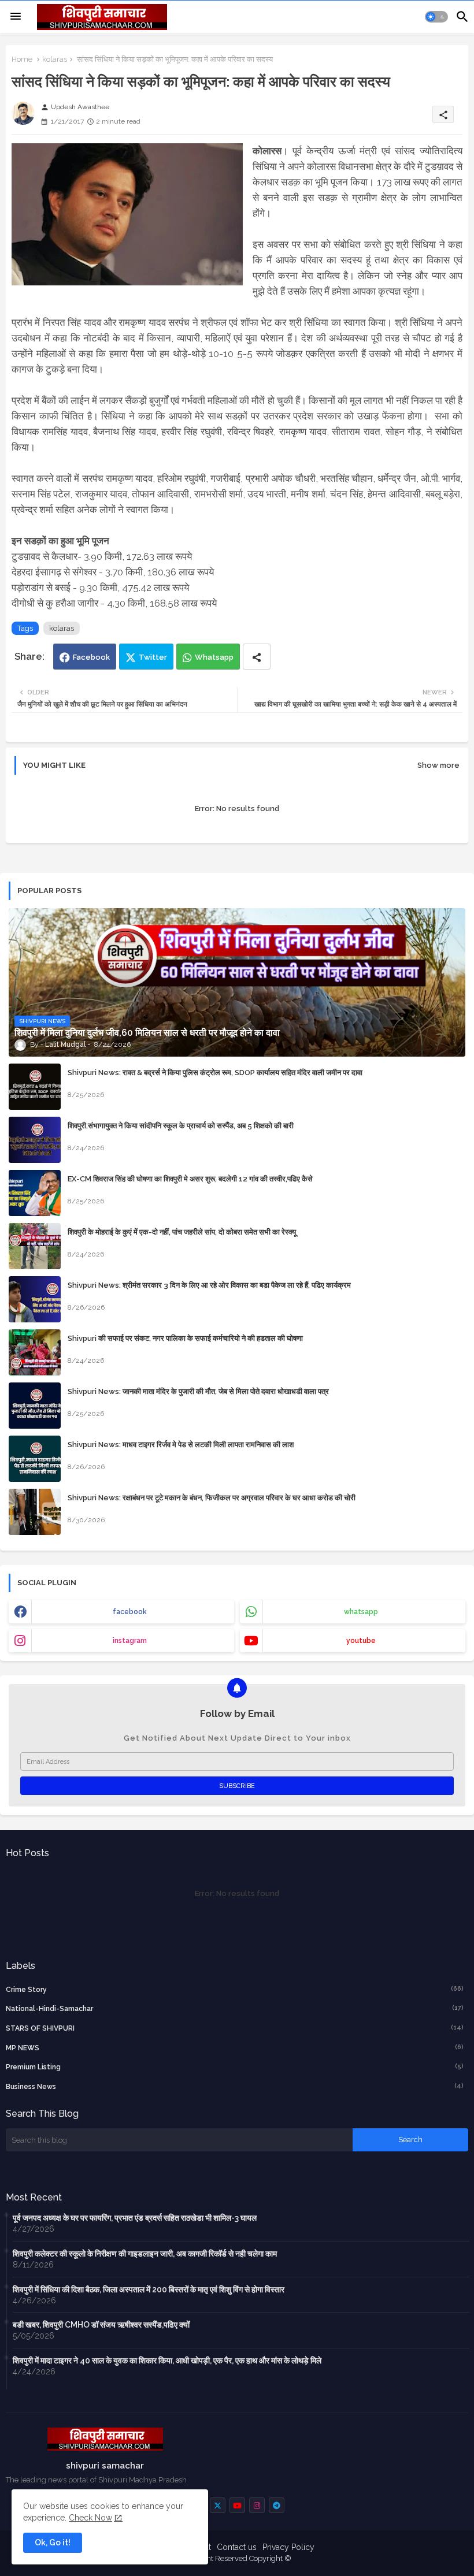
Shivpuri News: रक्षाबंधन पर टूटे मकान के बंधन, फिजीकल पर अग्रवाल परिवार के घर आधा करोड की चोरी (212, 1498)
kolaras (55, 59)
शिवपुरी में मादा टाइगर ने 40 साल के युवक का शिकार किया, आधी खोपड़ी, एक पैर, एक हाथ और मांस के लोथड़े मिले (167, 2361)
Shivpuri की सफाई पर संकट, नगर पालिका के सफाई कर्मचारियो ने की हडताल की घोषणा (185, 1338)
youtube (361, 1641)
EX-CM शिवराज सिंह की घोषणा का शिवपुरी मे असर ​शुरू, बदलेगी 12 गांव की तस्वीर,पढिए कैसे (190, 1179)
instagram (130, 1641)
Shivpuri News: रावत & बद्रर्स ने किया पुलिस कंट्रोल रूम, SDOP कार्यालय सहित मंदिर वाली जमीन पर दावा (215, 1073)
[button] (436, 17)
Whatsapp (214, 657)
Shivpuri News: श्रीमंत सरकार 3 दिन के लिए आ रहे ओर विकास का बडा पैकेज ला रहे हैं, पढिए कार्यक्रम (209, 1285)
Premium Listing (235, 2067)
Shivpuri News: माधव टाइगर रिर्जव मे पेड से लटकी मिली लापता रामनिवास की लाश (181, 1445)
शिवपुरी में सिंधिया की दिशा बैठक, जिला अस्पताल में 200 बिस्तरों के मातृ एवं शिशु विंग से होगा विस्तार (149, 2289)
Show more (438, 765)
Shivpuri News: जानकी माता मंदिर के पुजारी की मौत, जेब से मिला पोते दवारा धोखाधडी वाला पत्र (198, 1391)
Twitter (153, 657)
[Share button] (257, 657)
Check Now (90, 2518)
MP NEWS (235, 2048)
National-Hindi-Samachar (235, 2008)
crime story (235, 1989)
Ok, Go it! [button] (53, 2542)
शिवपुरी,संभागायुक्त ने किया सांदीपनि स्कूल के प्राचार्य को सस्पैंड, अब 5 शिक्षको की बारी (181, 1126)
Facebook (91, 657)
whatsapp (361, 1612)
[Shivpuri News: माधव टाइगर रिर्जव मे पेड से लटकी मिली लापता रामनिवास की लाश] (35, 1459)
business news (235, 2086)
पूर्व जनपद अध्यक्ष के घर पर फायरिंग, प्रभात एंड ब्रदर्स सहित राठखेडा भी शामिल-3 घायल (135, 2218)
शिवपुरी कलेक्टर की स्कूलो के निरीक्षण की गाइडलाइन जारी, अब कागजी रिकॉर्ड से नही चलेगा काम (145, 2254)
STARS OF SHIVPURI (235, 2028)
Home (22, 59)
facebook (130, 1612)
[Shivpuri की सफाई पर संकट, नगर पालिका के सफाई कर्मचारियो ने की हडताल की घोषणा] (35, 1352)
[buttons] (218, 2505)
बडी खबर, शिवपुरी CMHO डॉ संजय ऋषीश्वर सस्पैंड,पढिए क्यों (101, 2325)
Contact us (237, 2547)
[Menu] (16, 17)
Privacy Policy (288, 2547)
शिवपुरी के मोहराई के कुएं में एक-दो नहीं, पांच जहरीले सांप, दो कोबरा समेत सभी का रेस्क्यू (182, 1232)
